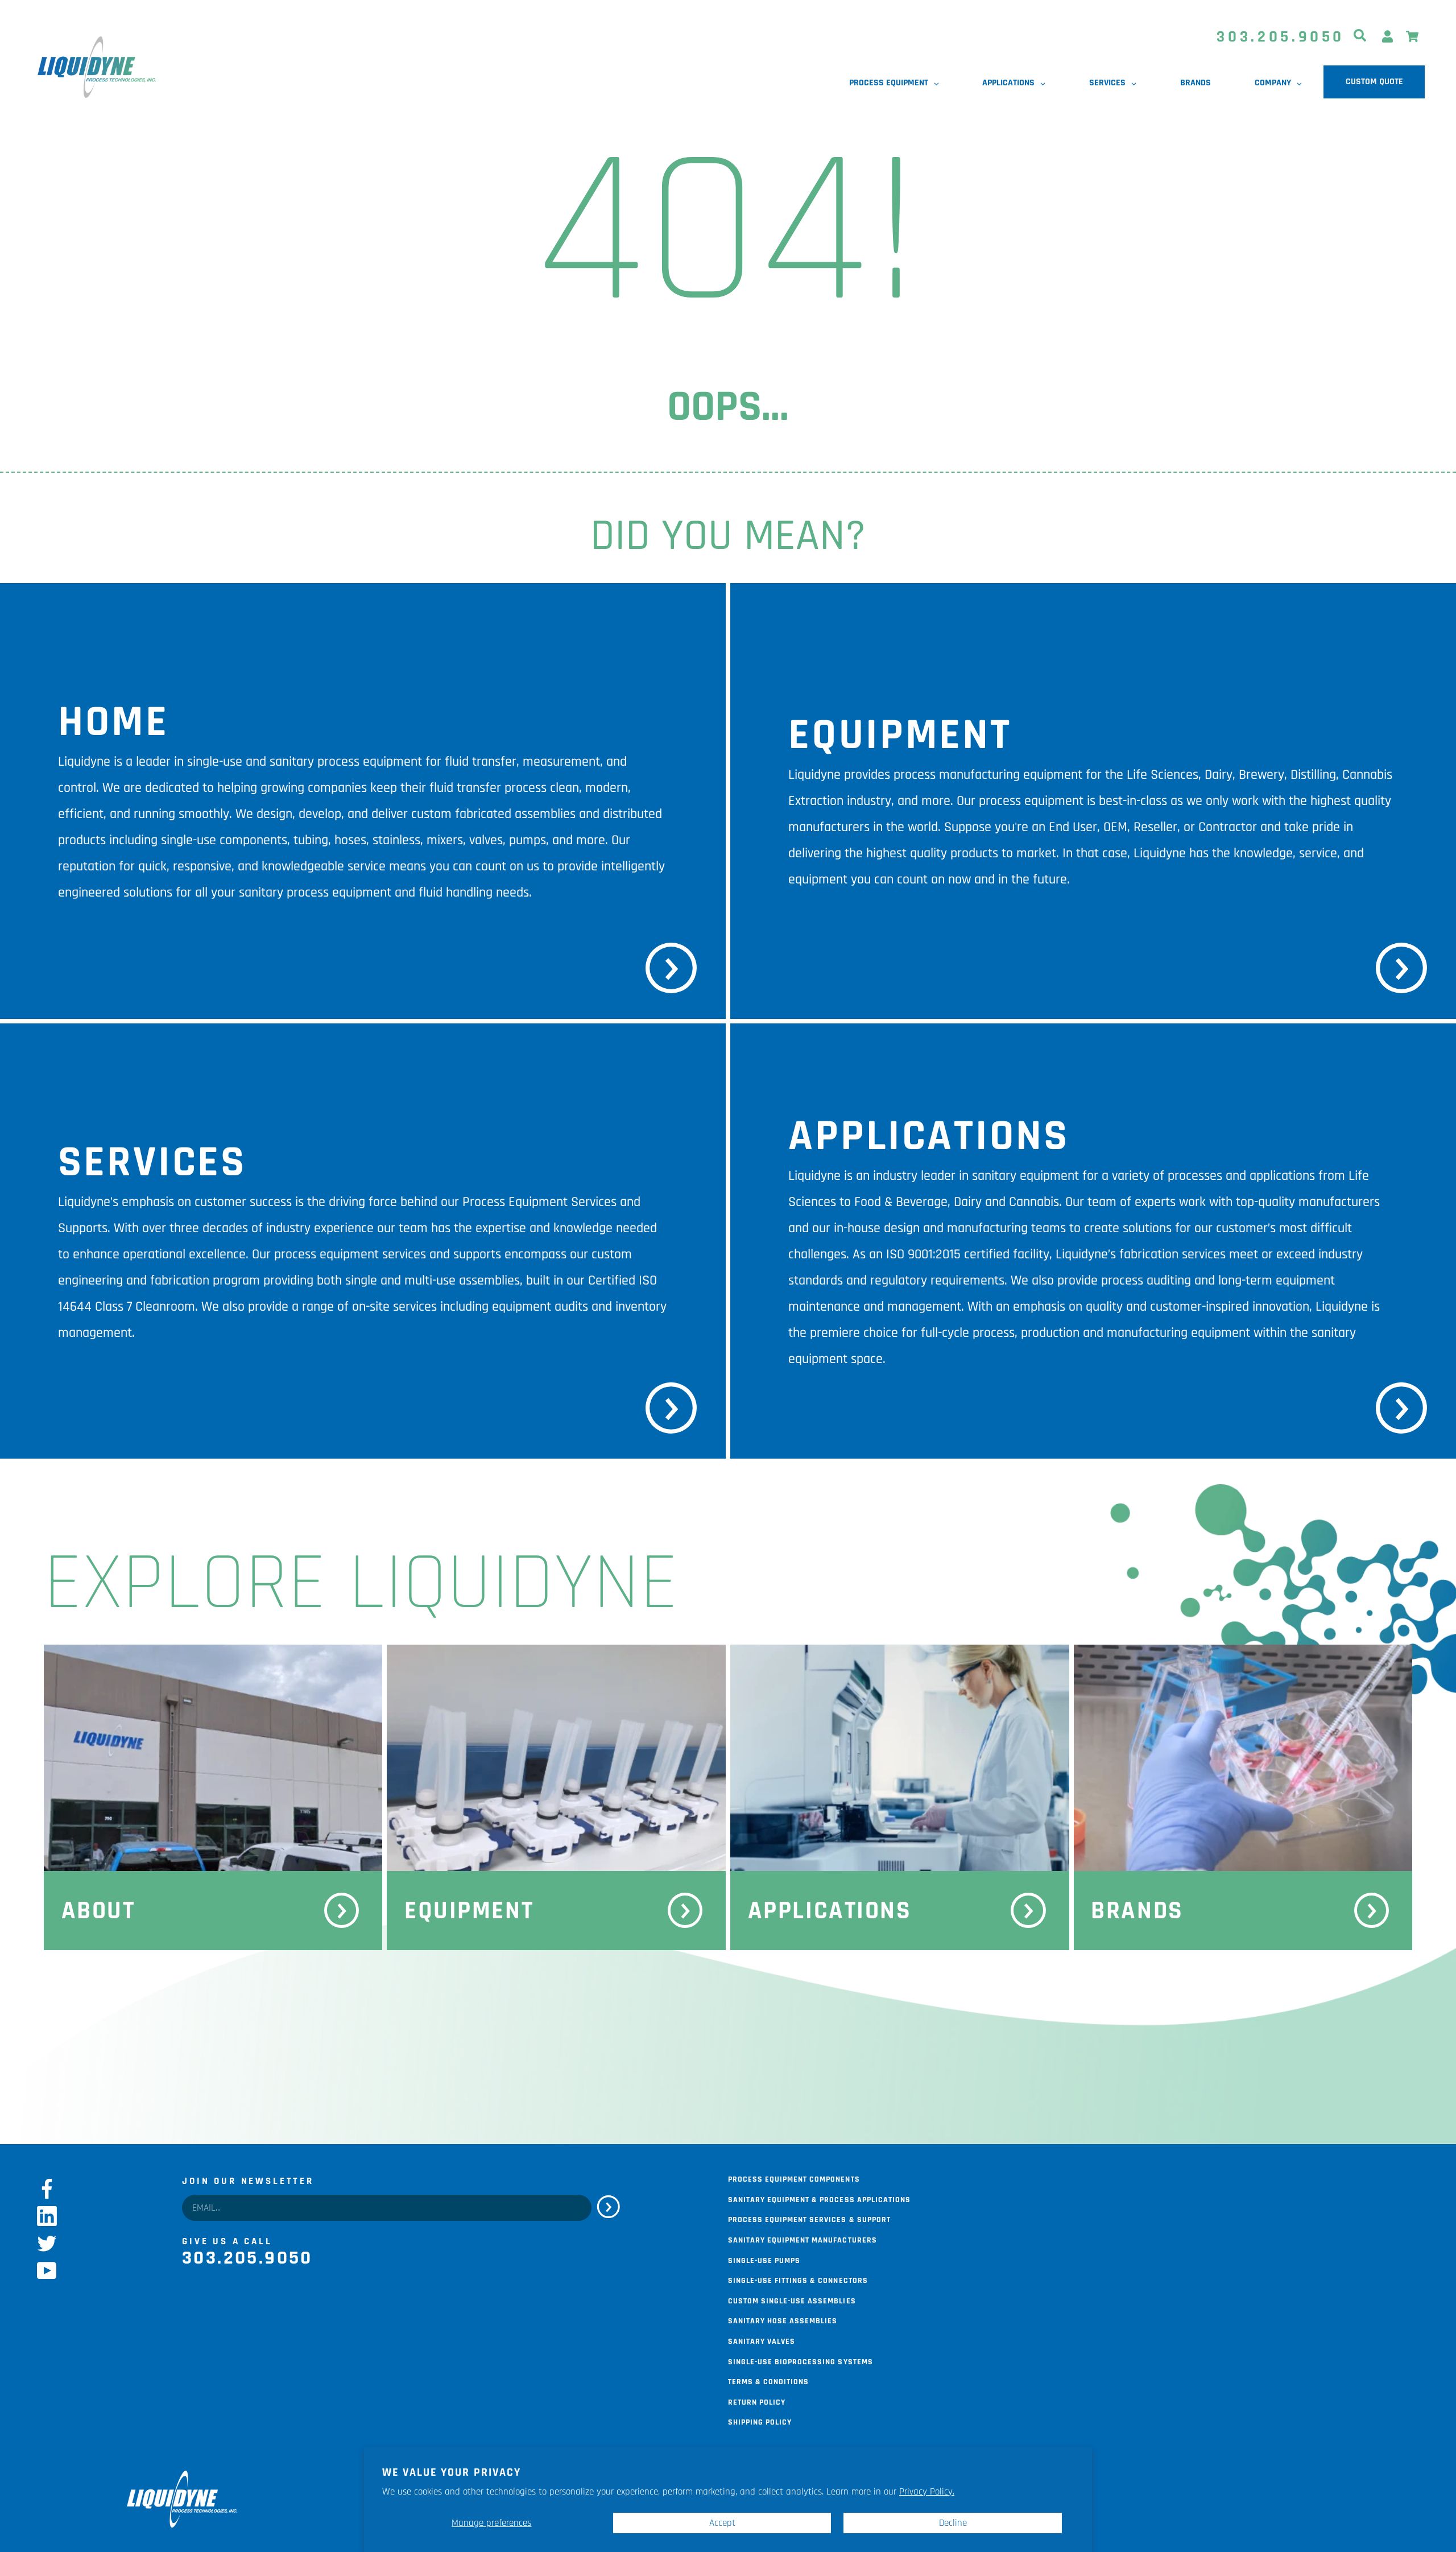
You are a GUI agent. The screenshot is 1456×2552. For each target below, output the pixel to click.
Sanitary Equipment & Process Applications (819, 2199)
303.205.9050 (1281, 37)
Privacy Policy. (927, 2492)
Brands (1137, 1911)
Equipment (469, 1911)
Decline (953, 2523)
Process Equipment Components (794, 2178)
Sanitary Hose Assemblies (783, 2320)
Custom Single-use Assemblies (792, 2300)
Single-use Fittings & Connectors (798, 2280)
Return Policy (757, 2401)
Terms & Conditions (768, 2381)
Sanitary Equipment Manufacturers (803, 2239)
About (98, 1911)
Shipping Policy (760, 2421)
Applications (830, 1911)
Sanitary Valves (762, 2340)
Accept (722, 2523)
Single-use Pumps (764, 2260)
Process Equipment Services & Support (809, 2219)
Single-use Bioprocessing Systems (801, 2361)
